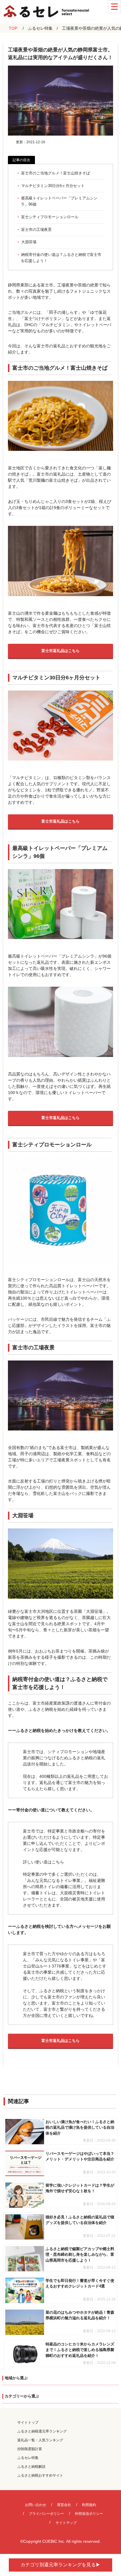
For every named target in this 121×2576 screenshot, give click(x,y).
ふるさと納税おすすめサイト (40, 2475)
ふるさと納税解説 (31, 2467)
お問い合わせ (36, 2505)
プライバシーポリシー (46, 2514)
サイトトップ (28, 2422)
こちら (58, 1862)
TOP (13, 28)
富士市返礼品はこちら (60, 651)
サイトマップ (66, 2523)
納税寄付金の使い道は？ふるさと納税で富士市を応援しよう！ (61, 258)
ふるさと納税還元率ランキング (42, 2431)
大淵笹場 (29, 242)
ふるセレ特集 (40, 28)
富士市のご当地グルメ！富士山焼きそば (56, 173)
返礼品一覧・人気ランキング (40, 2440)
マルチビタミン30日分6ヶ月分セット (53, 186)
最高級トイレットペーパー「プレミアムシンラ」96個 (59, 201)
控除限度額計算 (30, 2449)
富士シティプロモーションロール (50, 217)
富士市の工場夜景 (36, 230)
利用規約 (89, 2505)
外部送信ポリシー (89, 2514)
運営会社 (64, 2505)
